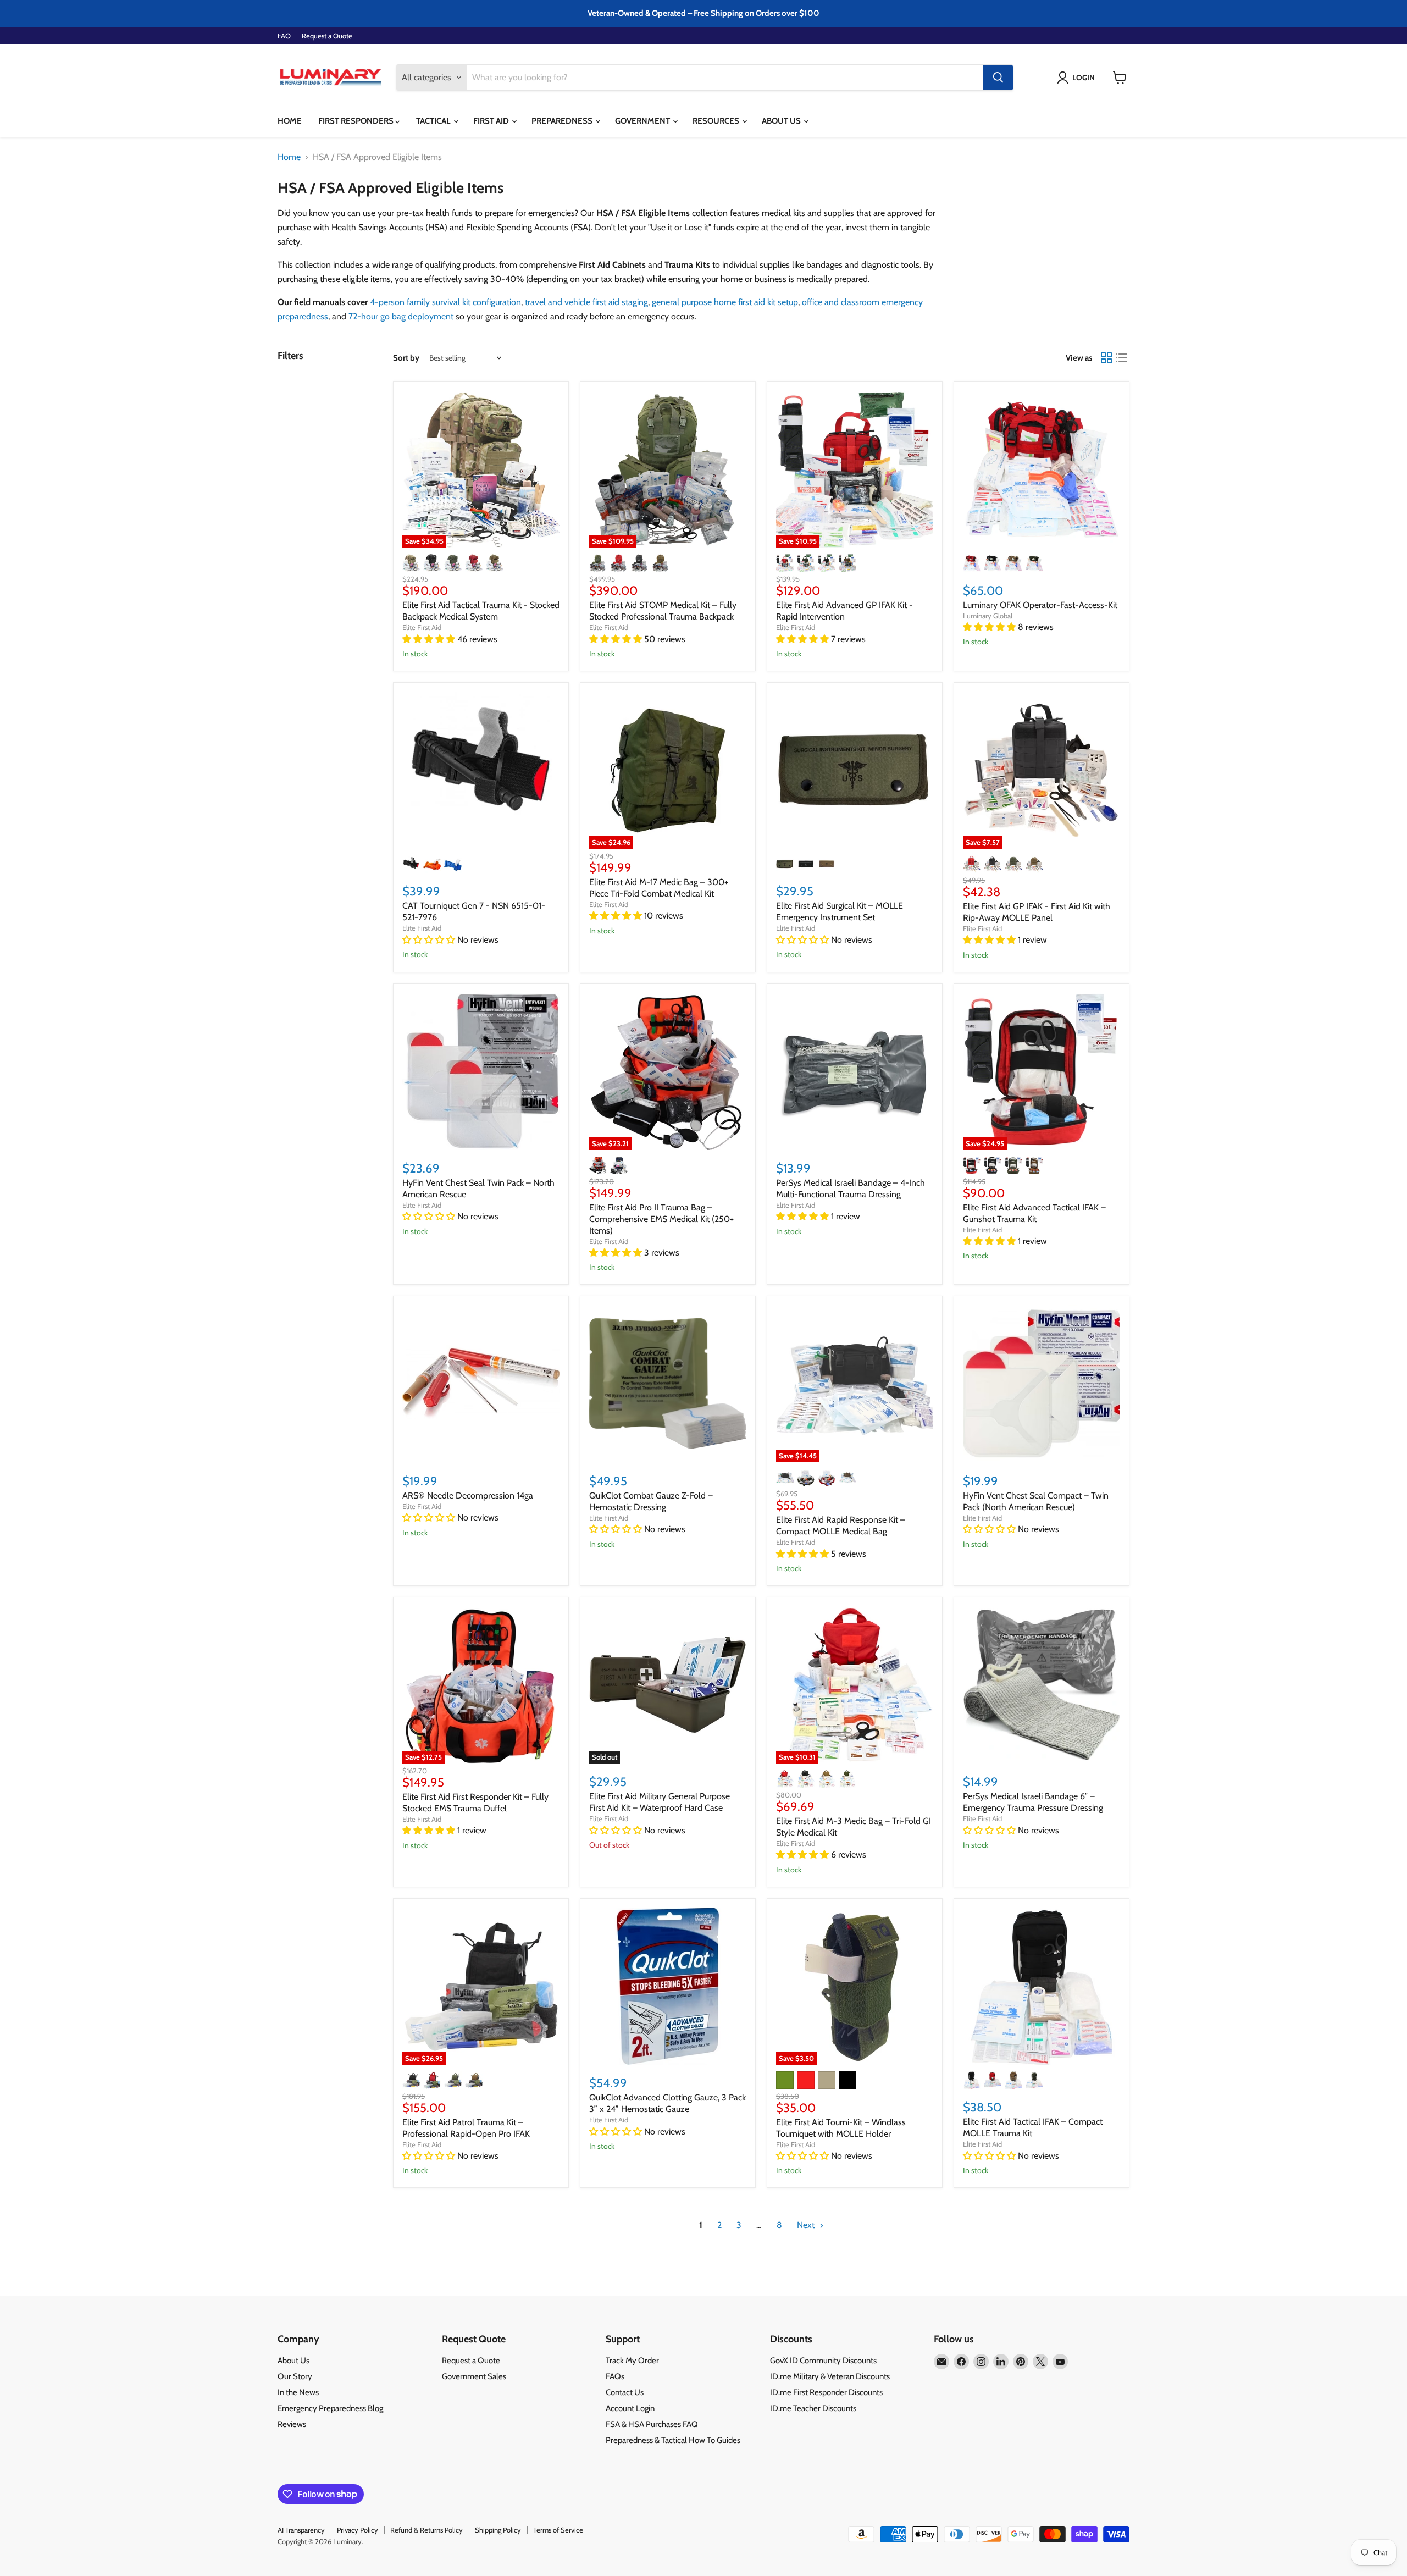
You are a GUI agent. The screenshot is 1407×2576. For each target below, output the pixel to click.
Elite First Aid (422, 627)
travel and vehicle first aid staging (586, 302)
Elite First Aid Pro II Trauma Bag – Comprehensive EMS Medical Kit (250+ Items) (661, 1219)
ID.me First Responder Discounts (826, 2392)
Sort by (406, 358)
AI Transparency (301, 2530)
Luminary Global (988, 616)
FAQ (284, 36)
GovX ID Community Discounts (823, 2361)
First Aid (492, 121)
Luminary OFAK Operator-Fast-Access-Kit (1040, 605)
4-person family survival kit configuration (445, 302)
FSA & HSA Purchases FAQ (652, 2424)
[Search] (998, 78)
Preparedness (563, 121)
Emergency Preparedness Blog (330, 2408)
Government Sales (474, 2376)
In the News (298, 2392)
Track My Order (632, 2361)
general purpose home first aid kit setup (725, 302)
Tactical (434, 121)
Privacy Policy (358, 2530)
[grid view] (1106, 358)
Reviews (292, 2424)
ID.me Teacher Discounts (813, 2408)
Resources (717, 121)
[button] (1078, 78)
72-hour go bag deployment (401, 316)
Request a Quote (327, 36)
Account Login (630, 2408)
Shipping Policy (498, 2530)
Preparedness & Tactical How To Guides (673, 2440)
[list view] (1122, 358)
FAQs (615, 2376)
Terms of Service (558, 2530)
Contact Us (625, 2392)
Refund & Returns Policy (426, 2530)
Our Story (295, 2376)
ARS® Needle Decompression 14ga (468, 1496)
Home (290, 121)
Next (807, 2225)
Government (643, 121)
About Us (782, 121)
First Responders (357, 121)
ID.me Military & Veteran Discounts (830, 2376)
